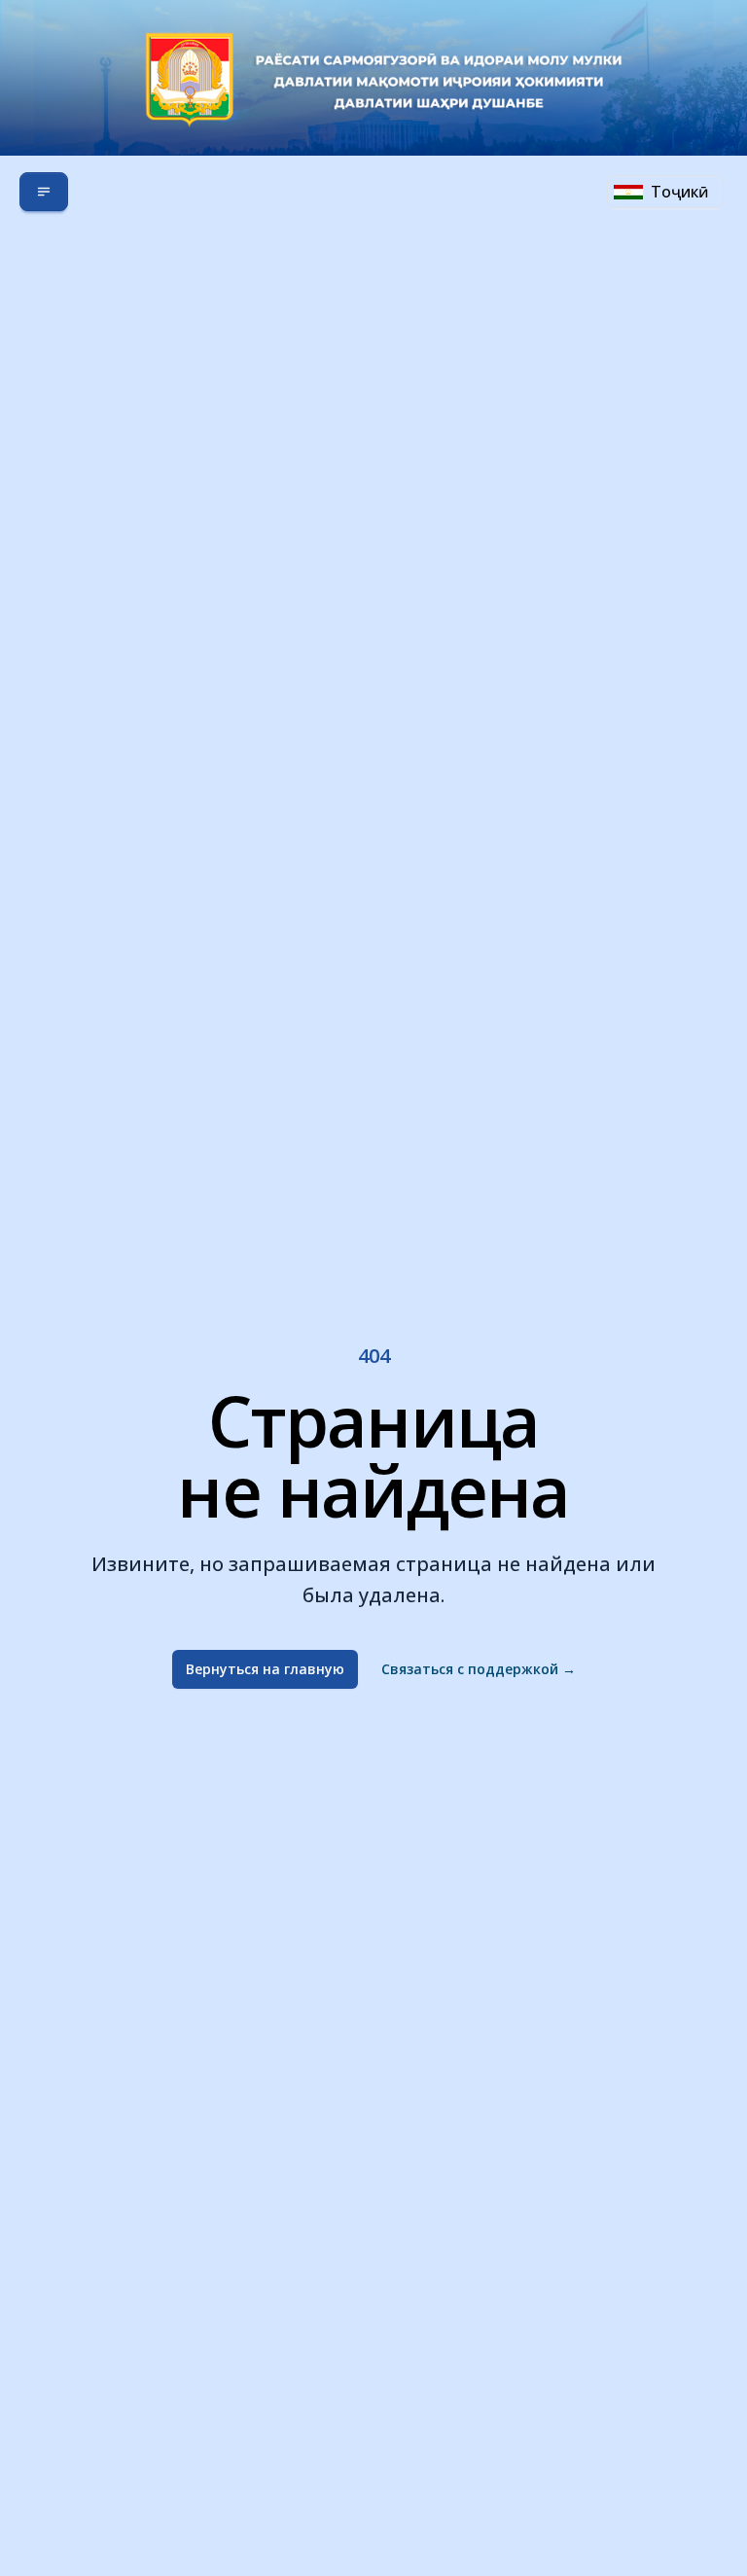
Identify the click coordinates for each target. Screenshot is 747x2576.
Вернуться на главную (265, 1669)
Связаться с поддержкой (479, 1669)
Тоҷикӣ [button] (680, 192)
